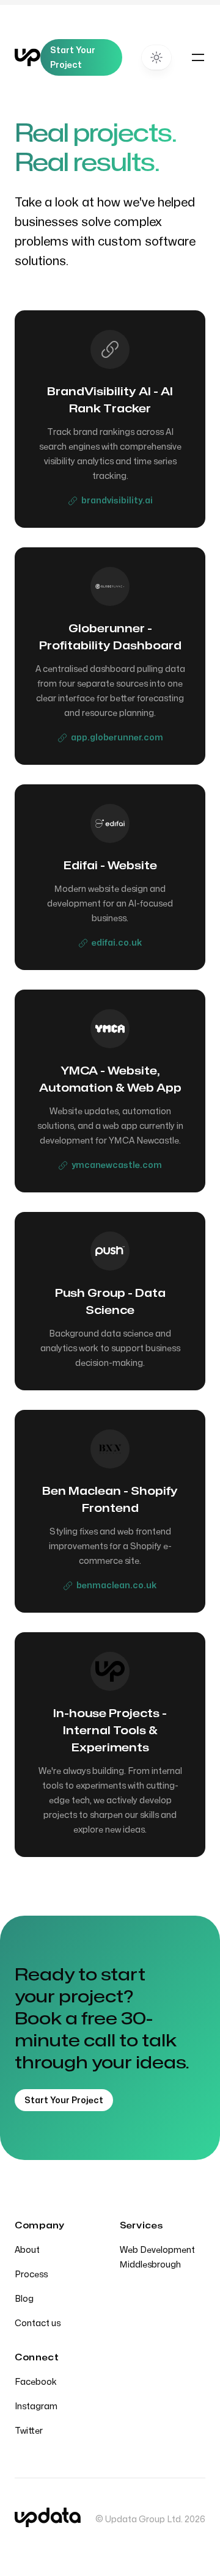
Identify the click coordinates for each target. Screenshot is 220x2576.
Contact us (38, 2323)
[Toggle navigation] (198, 57)
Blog (24, 2299)
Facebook (36, 2382)
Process (31, 2275)
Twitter (29, 2431)
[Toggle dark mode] (156, 57)
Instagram (36, 2406)
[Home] (28, 57)
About (27, 2250)
